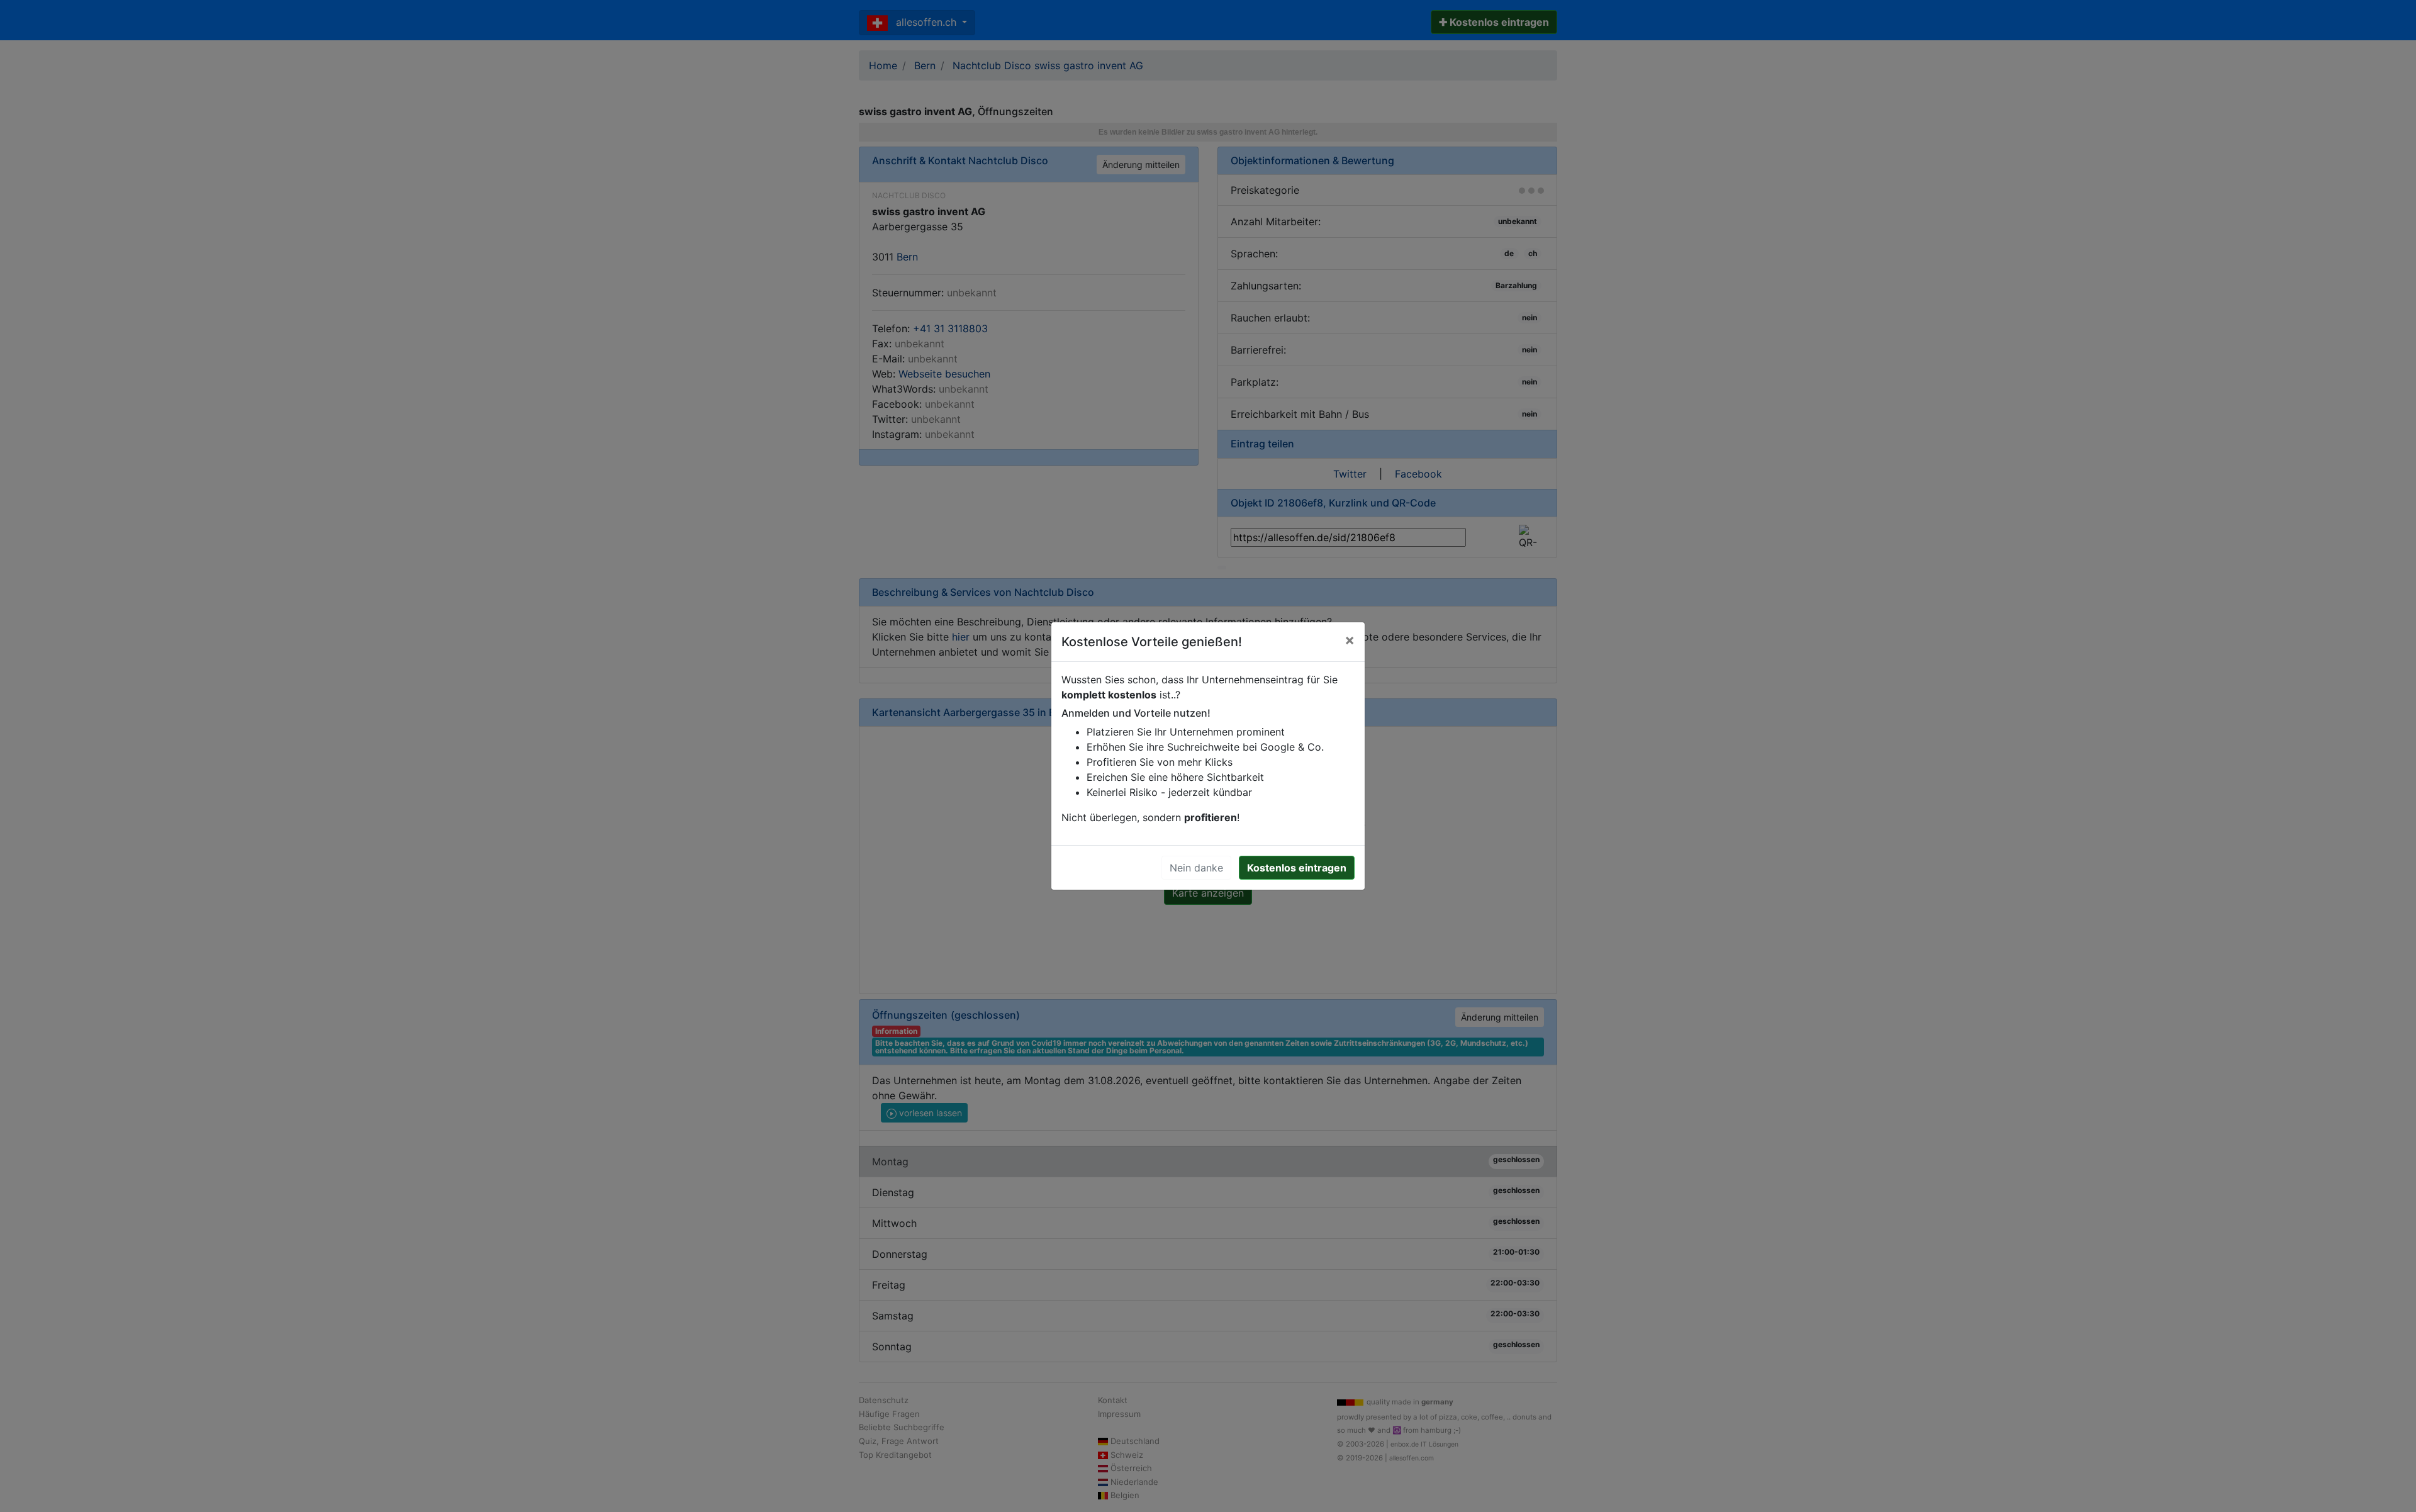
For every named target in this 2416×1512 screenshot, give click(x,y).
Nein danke (1196, 868)
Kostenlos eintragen (1297, 868)
